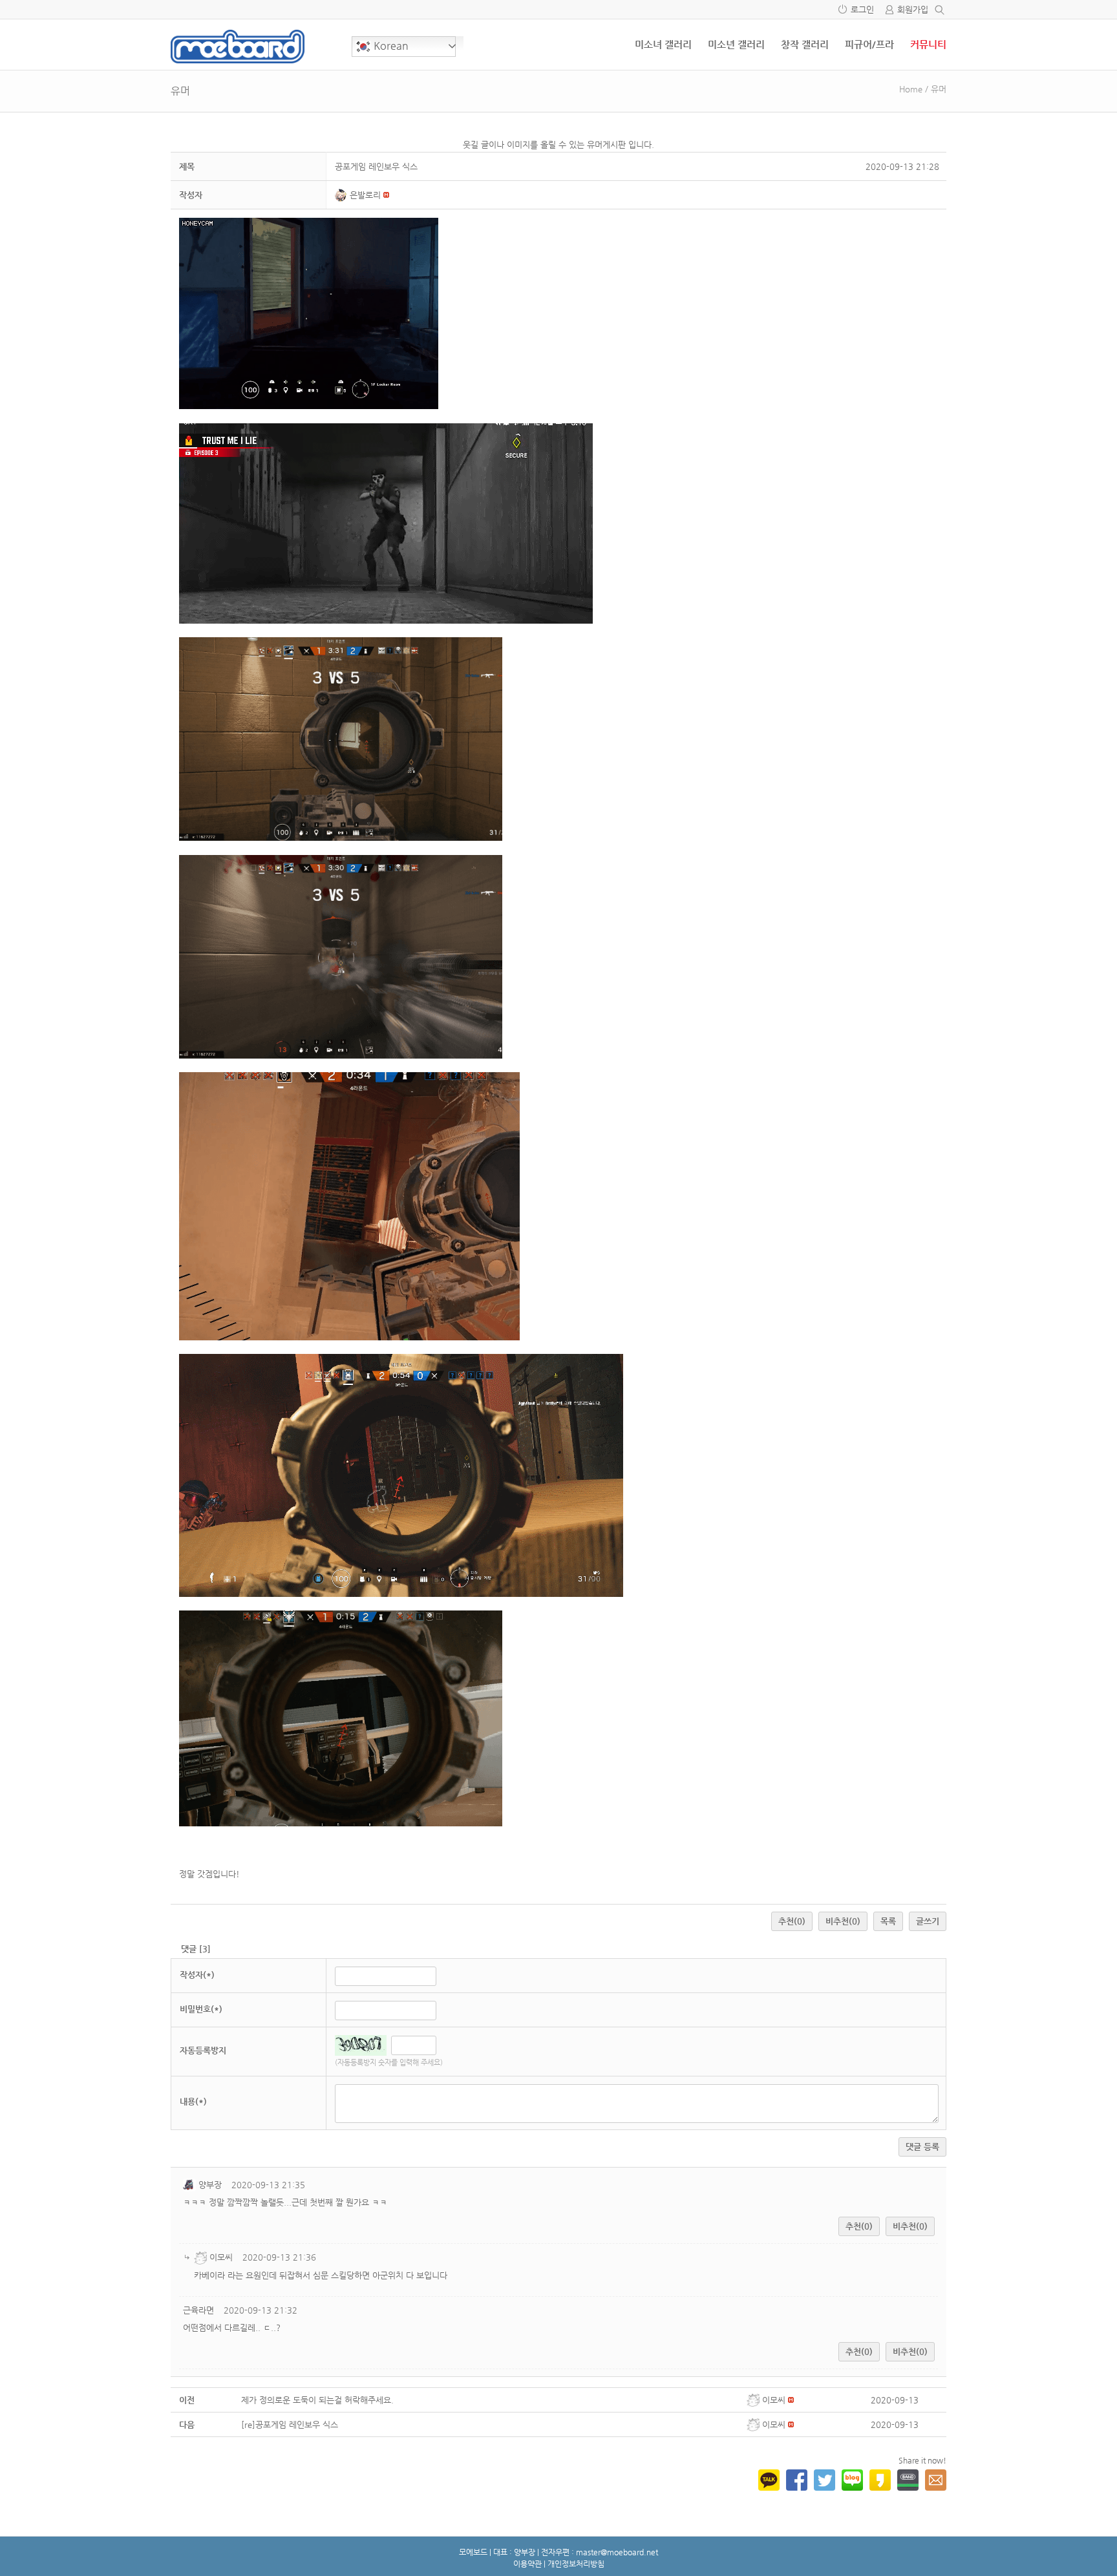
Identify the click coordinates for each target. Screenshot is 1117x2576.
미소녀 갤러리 (663, 44)
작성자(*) (197, 1975)
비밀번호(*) (201, 2009)
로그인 (862, 9)
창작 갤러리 (805, 44)
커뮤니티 (928, 44)
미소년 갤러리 (736, 44)
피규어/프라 (869, 44)
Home (911, 89)
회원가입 (913, 9)
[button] (343, 195)
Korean (390, 46)
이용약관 (527, 2564)
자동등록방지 (203, 2050)
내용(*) (193, 2101)
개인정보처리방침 (576, 2564)
